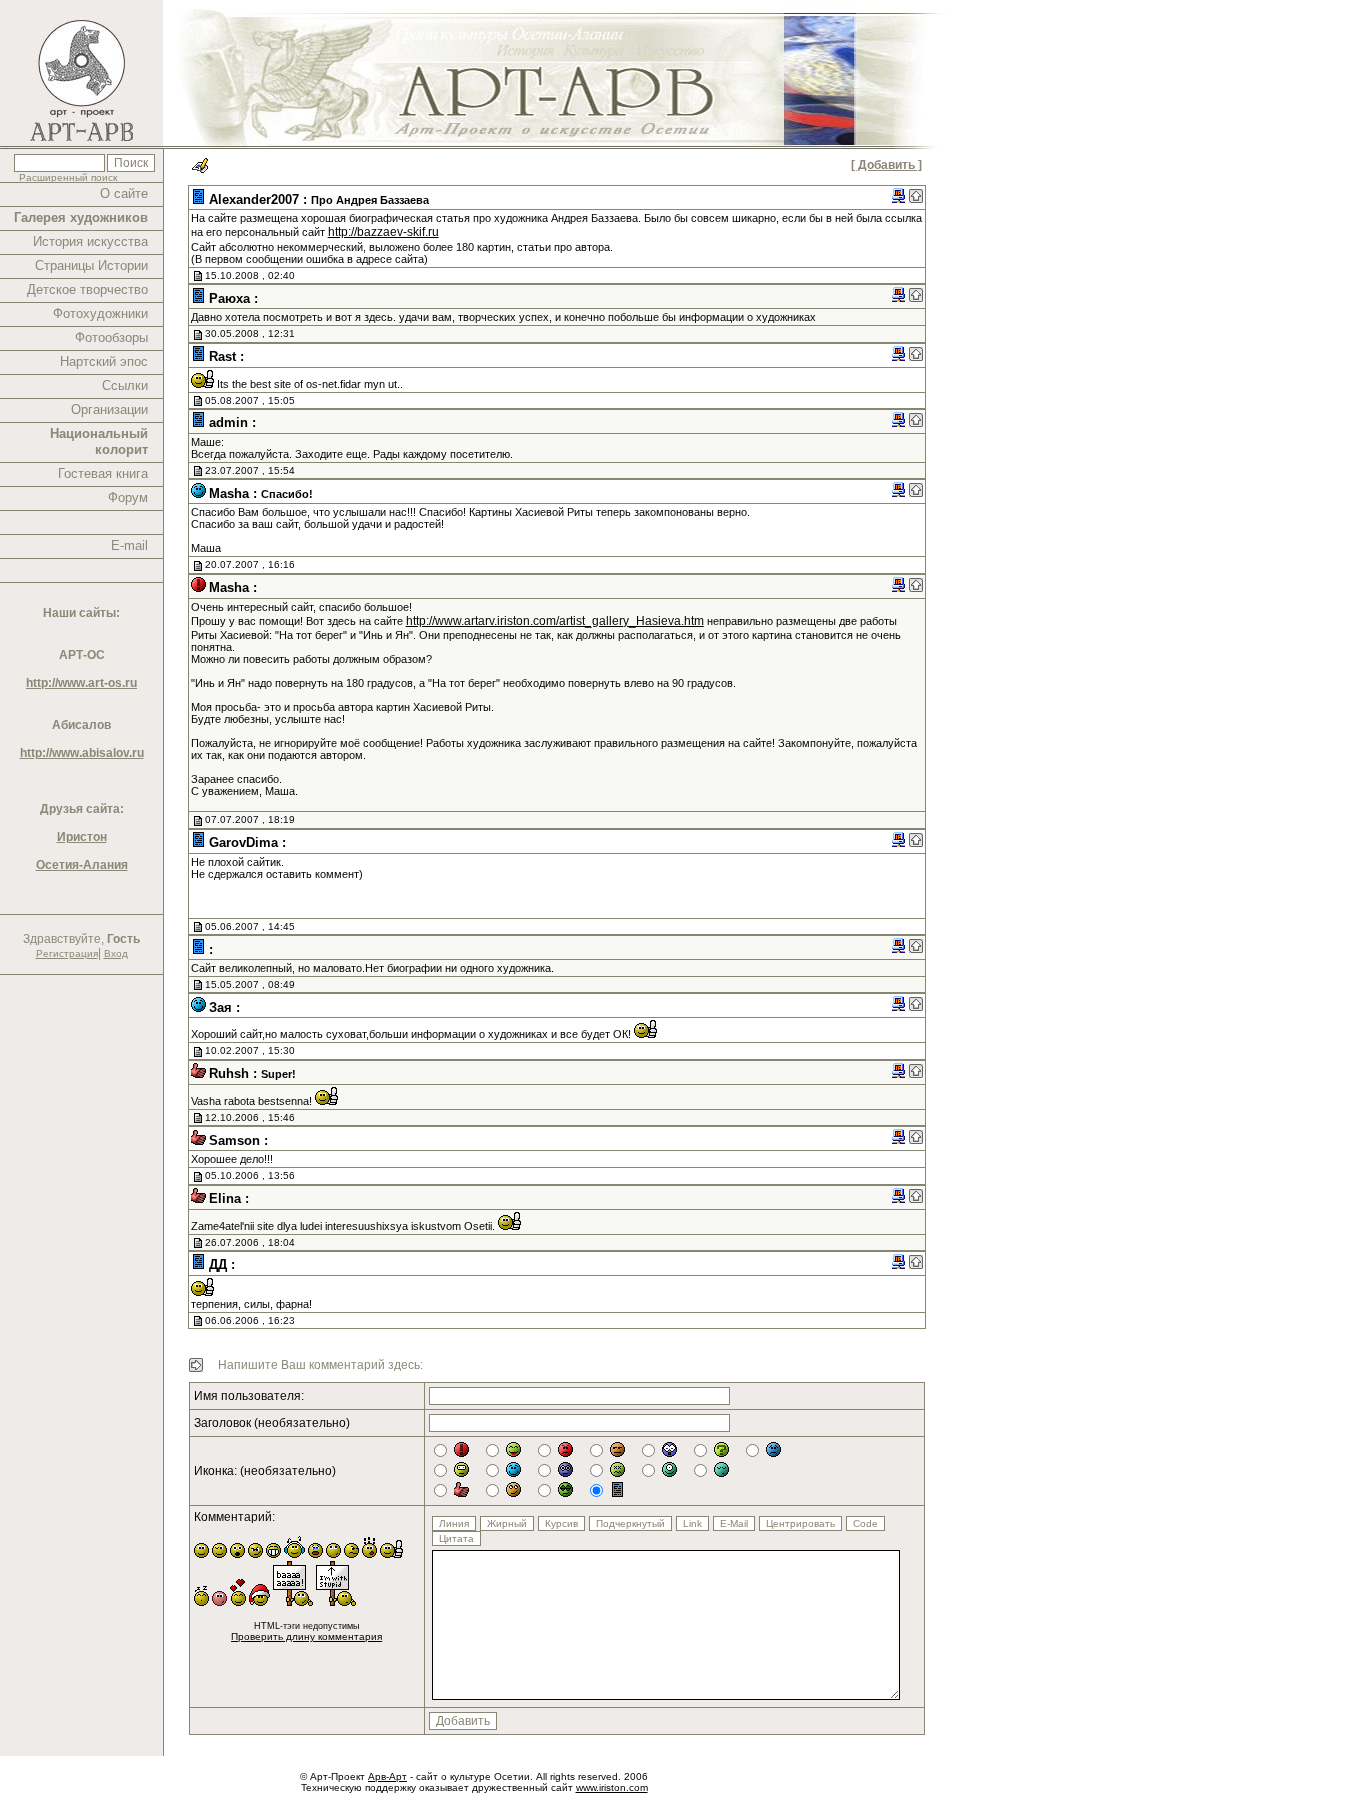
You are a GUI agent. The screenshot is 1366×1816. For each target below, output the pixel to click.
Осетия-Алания (82, 865)
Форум (128, 497)
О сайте (124, 193)
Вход (116, 953)
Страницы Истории (91, 265)
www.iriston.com (612, 1787)
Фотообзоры (111, 337)
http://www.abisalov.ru (82, 753)
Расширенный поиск (68, 177)
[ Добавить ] (886, 165)
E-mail (129, 545)
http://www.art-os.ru (81, 683)
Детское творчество (87, 289)
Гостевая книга (103, 473)
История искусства (90, 241)
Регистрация (67, 953)
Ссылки (125, 385)
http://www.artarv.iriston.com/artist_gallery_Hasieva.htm (555, 621)
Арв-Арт (387, 1776)
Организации (109, 409)
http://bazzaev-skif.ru (383, 232)
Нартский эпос (104, 361)
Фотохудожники (100, 313)
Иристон (82, 837)
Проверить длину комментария (306, 1636)
